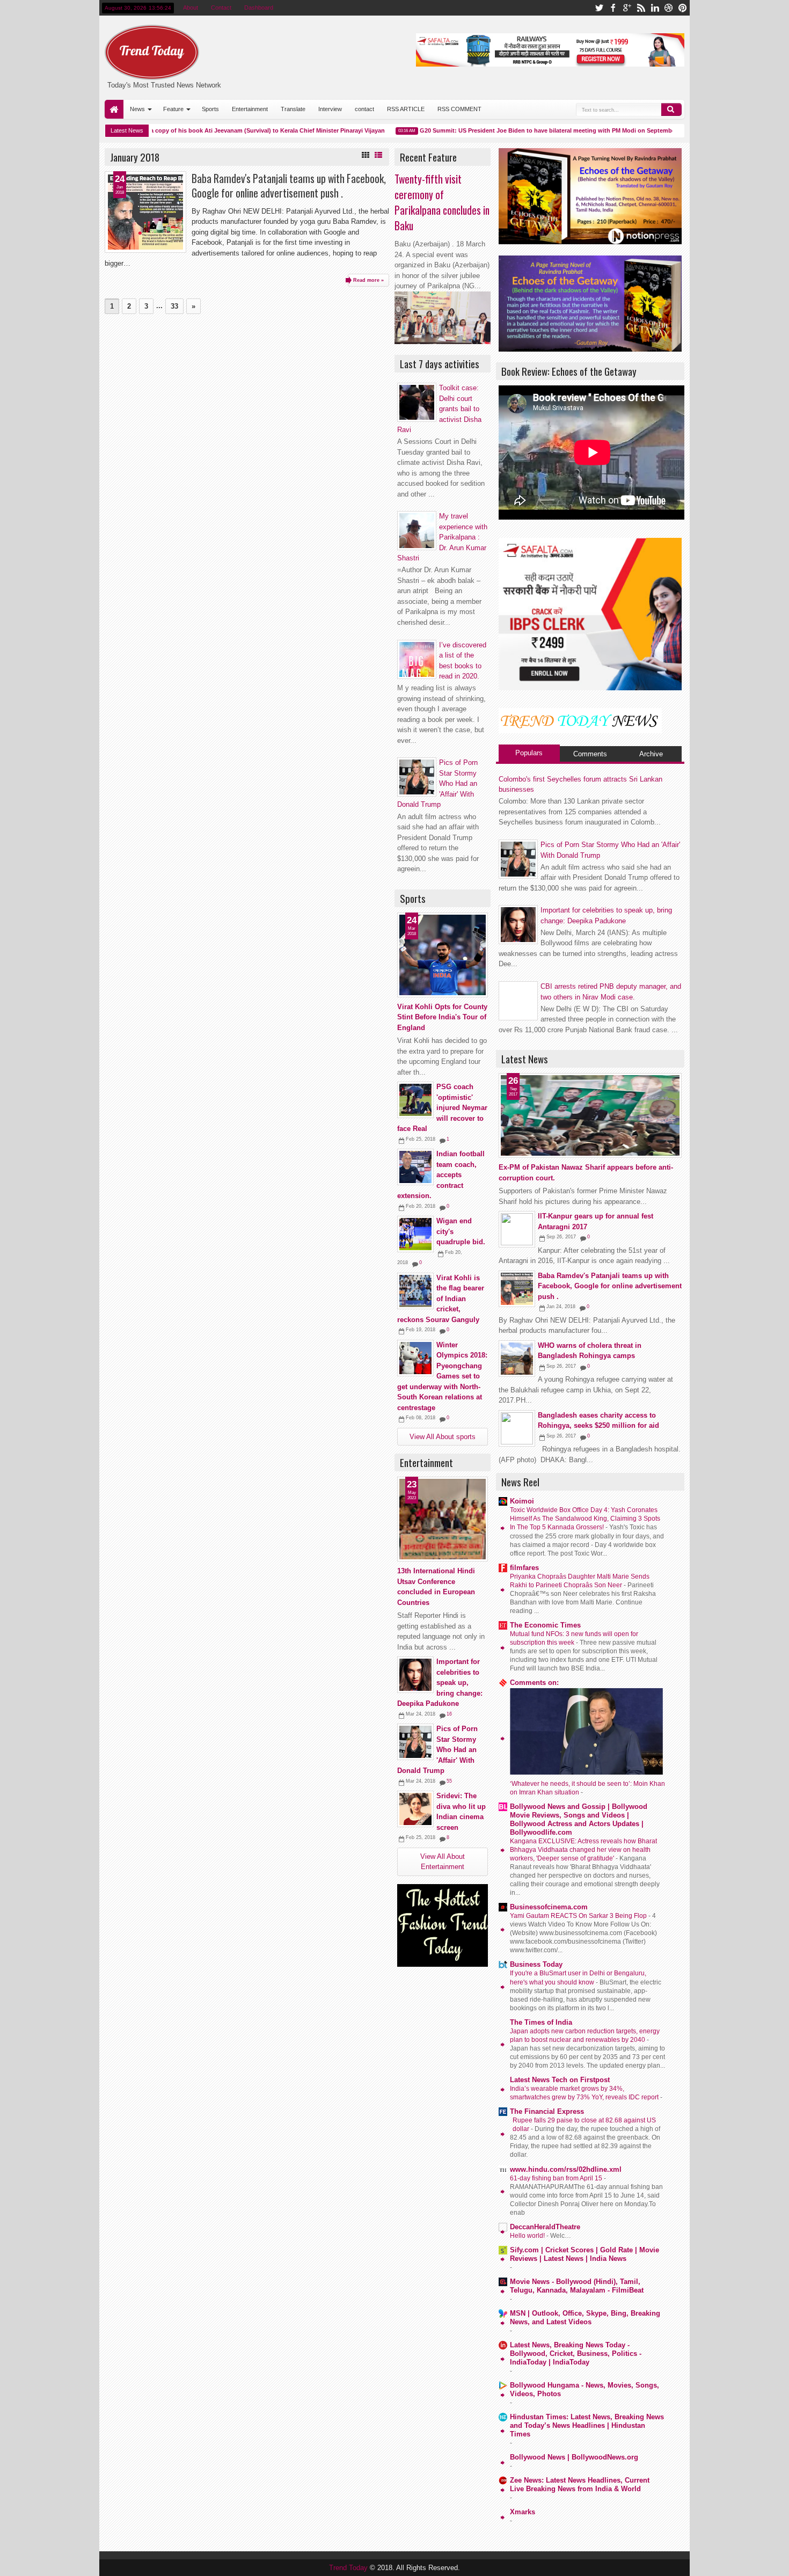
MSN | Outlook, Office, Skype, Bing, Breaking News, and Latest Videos (585, 2318)
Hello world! (528, 2236)
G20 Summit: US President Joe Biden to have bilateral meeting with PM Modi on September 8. (527, 130)
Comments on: (534, 1683)
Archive (651, 754)
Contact (221, 8)
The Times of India (541, 2022)
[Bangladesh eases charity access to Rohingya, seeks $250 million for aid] (517, 1428)
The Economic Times (545, 1625)
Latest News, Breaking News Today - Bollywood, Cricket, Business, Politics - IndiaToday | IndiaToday (576, 2354)
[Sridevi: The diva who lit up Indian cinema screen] (415, 1809)
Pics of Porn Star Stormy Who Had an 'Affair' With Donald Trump (437, 1750)
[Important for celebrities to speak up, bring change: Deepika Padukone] (415, 1675)
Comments (590, 754)
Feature (173, 109)
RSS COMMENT (459, 109)
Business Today (536, 1964)
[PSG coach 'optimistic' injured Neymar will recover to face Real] (415, 1100)
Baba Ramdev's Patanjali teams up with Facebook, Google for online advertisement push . (289, 186)
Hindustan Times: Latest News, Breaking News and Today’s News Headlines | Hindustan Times (587, 2425)
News (137, 109)
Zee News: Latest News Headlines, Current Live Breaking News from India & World (580, 2484)
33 (174, 306)
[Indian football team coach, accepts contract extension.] (415, 1167)
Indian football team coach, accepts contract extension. (441, 1175)
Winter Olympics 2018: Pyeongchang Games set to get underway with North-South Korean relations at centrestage (442, 1376)
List (378, 155)
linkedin (655, 8)
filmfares (524, 1568)
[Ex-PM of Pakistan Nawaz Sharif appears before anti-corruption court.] (590, 1115)
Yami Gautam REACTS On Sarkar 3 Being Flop (579, 1916)
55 (449, 1781)
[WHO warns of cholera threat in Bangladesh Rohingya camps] (517, 1359)
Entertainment (250, 109)
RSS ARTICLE (406, 109)
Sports (210, 109)
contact (364, 109)
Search (671, 110)
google (627, 8)
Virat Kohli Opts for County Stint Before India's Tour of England (442, 1017)
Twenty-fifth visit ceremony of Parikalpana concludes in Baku (442, 202)
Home (114, 109)
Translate (293, 109)
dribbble (669, 8)
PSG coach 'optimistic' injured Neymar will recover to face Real (442, 1108)
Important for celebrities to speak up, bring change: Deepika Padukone (440, 1683)
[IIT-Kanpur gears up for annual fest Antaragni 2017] (517, 1229)
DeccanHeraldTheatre (545, 2227)
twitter (599, 8)
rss (641, 8)
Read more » (368, 280)
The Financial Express (547, 2111)
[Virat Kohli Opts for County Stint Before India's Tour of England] (443, 955)
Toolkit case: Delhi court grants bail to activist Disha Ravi (439, 409)
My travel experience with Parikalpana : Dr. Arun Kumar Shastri (442, 537)
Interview (330, 109)
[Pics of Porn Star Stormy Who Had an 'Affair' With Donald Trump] (415, 1742)
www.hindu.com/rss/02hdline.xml (566, 2169)
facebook (613, 8)
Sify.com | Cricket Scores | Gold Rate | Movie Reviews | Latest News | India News (585, 2254)
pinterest (683, 8)
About (191, 8)
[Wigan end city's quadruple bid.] (415, 1234)
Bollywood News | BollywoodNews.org (574, 2457)
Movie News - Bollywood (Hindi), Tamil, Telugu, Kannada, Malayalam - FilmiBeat (577, 2286)
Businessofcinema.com (549, 1907)
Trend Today (349, 2568)
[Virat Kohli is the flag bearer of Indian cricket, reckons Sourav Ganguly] (415, 1291)
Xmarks (523, 2512)
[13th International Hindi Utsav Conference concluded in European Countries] (443, 1519)
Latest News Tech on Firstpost (560, 2080)
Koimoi (522, 1501)
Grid (366, 155)
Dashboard (259, 8)
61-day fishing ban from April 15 (557, 2178)
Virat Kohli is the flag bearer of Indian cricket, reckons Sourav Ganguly (441, 1299)
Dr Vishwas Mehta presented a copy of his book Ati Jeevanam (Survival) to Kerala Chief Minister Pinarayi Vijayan (201, 130)
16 (449, 1714)
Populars (529, 753)
